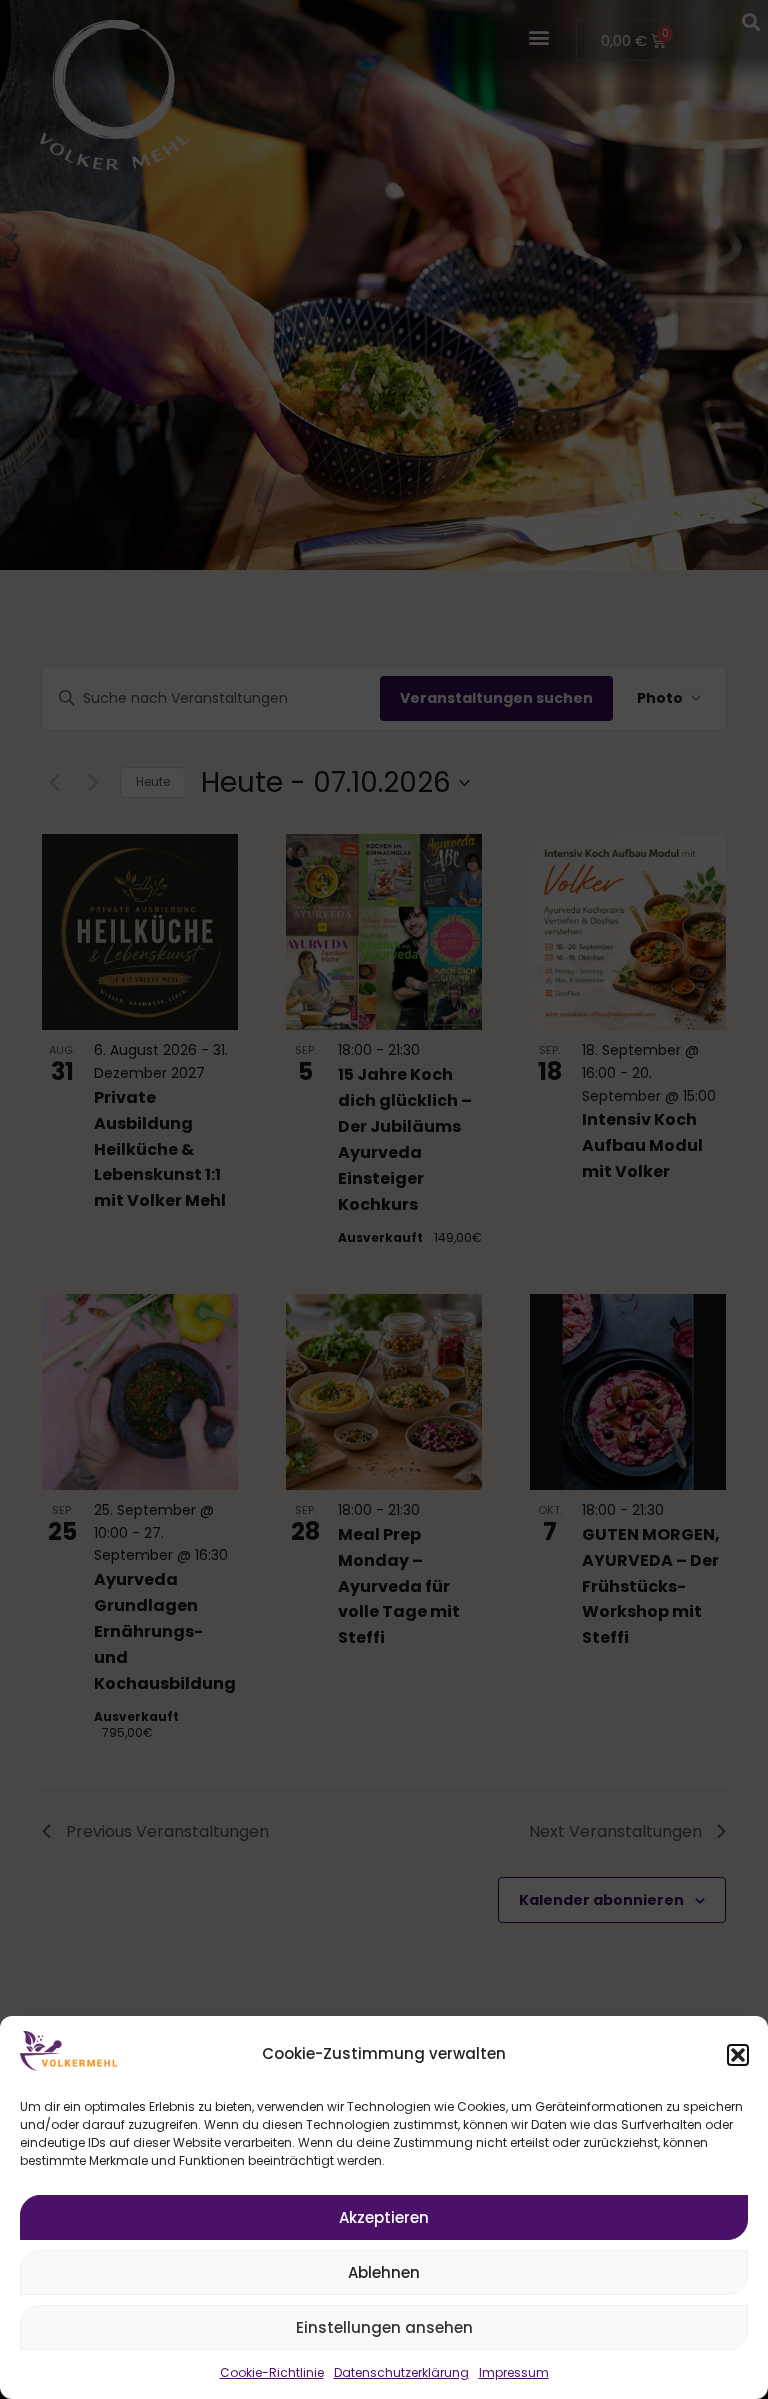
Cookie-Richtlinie (272, 2372)
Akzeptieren (384, 2217)
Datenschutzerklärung (401, 2372)
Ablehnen (384, 2272)
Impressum (514, 2372)
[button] (738, 2055)
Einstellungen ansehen (384, 2327)
